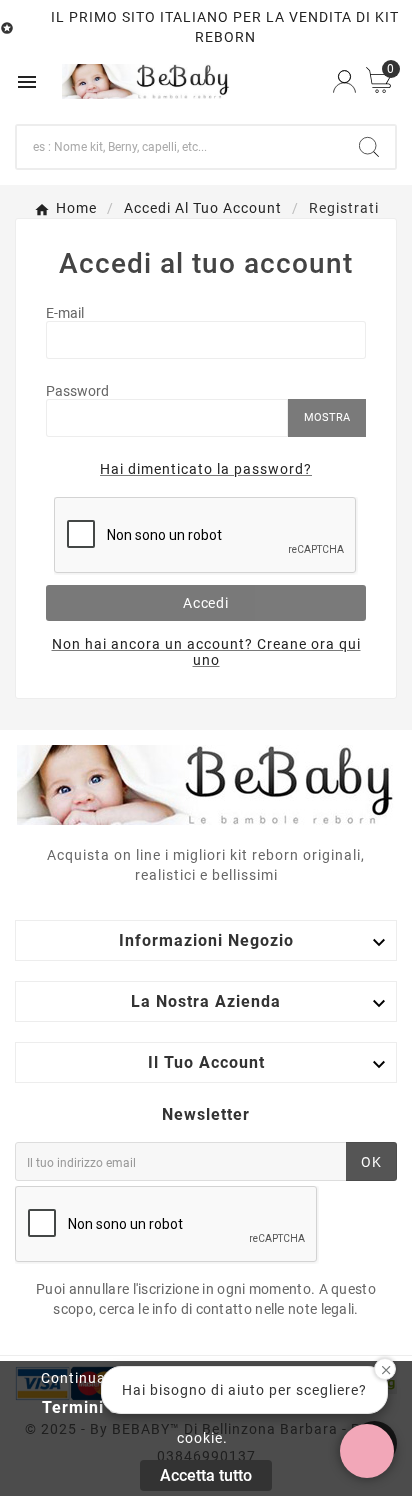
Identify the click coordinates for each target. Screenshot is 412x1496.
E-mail (65, 313)
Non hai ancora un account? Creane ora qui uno (206, 652)
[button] (367, 1451)
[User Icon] (344, 81)
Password (77, 391)
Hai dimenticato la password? (206, 469)
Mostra (327, 417)
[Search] (369, 147)
